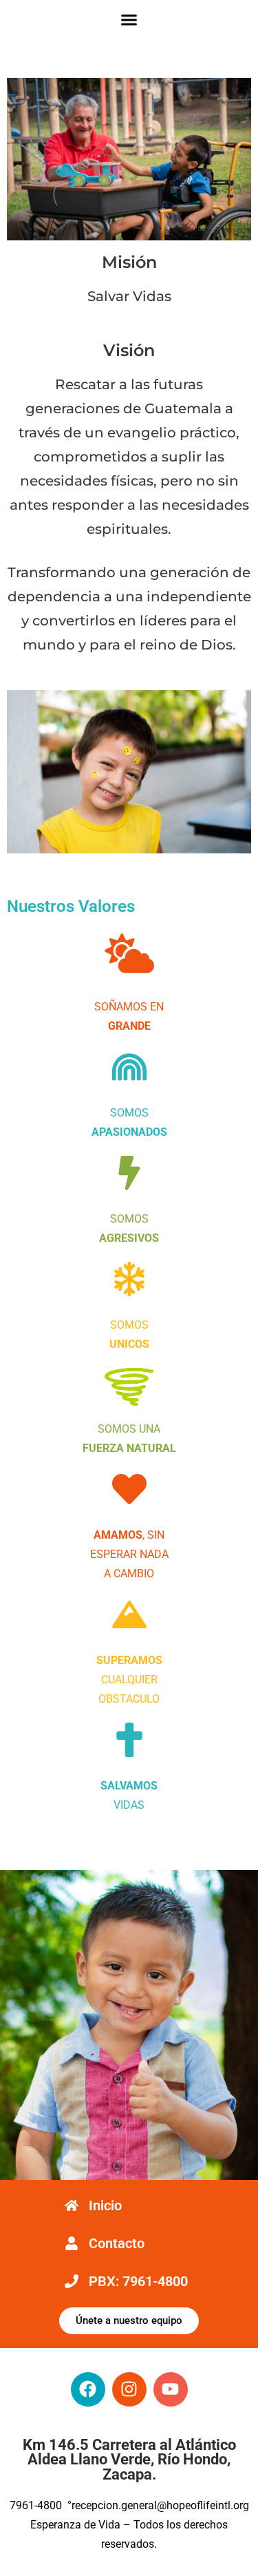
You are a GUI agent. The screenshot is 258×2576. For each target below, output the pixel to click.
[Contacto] (72, 2243)
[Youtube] (171, 2389)
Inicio (105, 2205)
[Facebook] (88, 2389)
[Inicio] (72, 2205)
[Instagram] (129, 2389)
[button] (129, 20)
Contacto (117, 2243)
